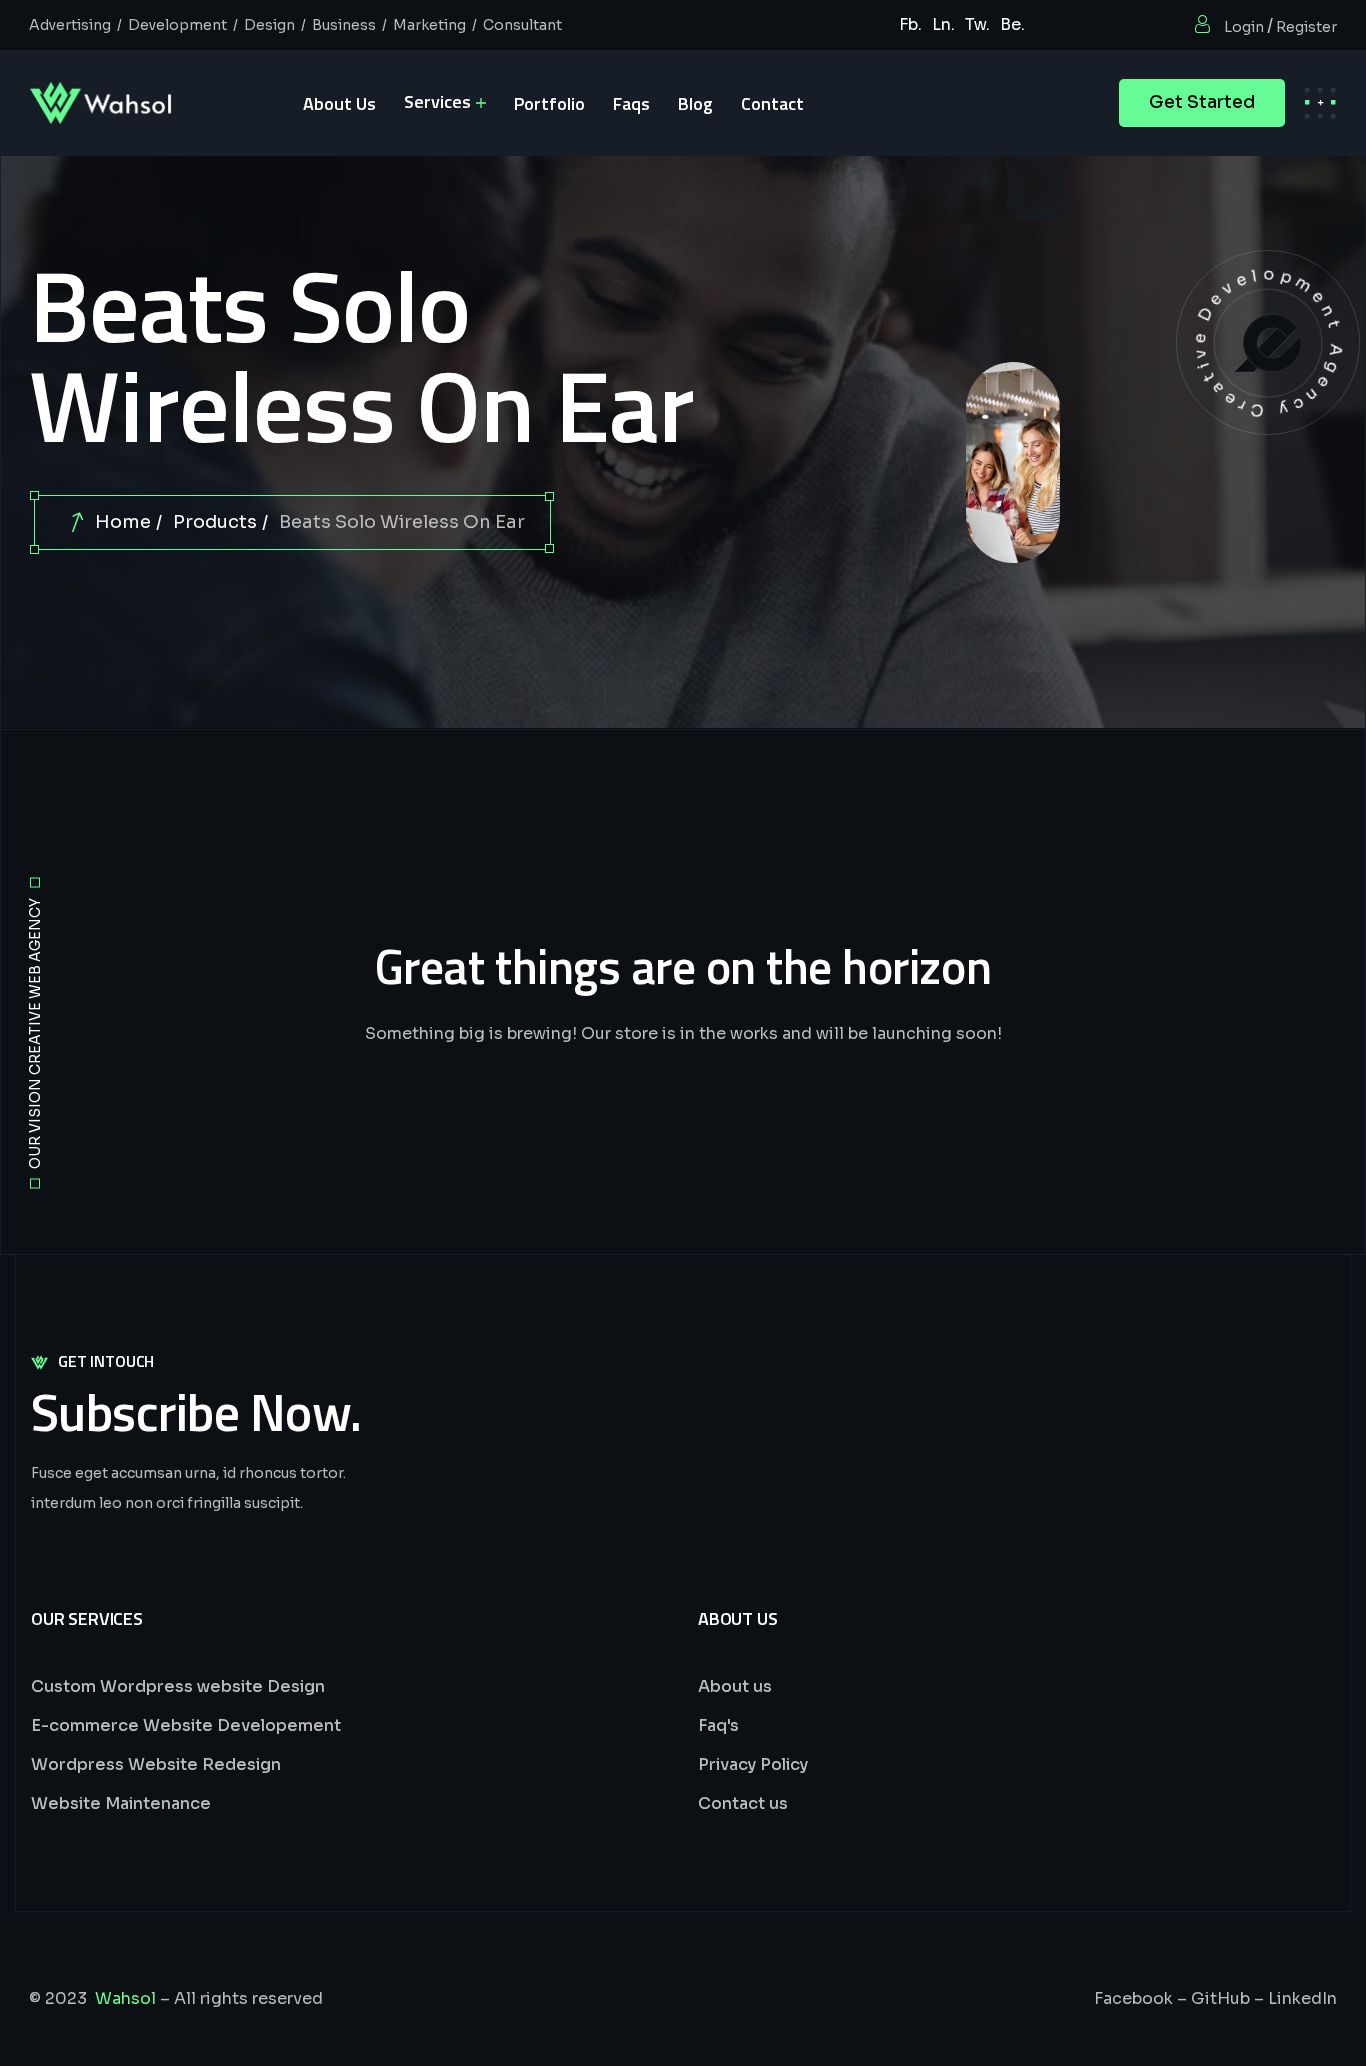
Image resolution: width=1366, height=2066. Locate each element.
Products (215, 522)
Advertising (70, 25)
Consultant (522, 25)
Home (123, 522)
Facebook (1133, 1998)
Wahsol (125, 1998)
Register (1306, 27)
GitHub (1220, 1998)
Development (177, 25)
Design (269, 25)
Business (344, 25)
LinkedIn (1302, 1998)
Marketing (429, 25)
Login (1244, 27)
